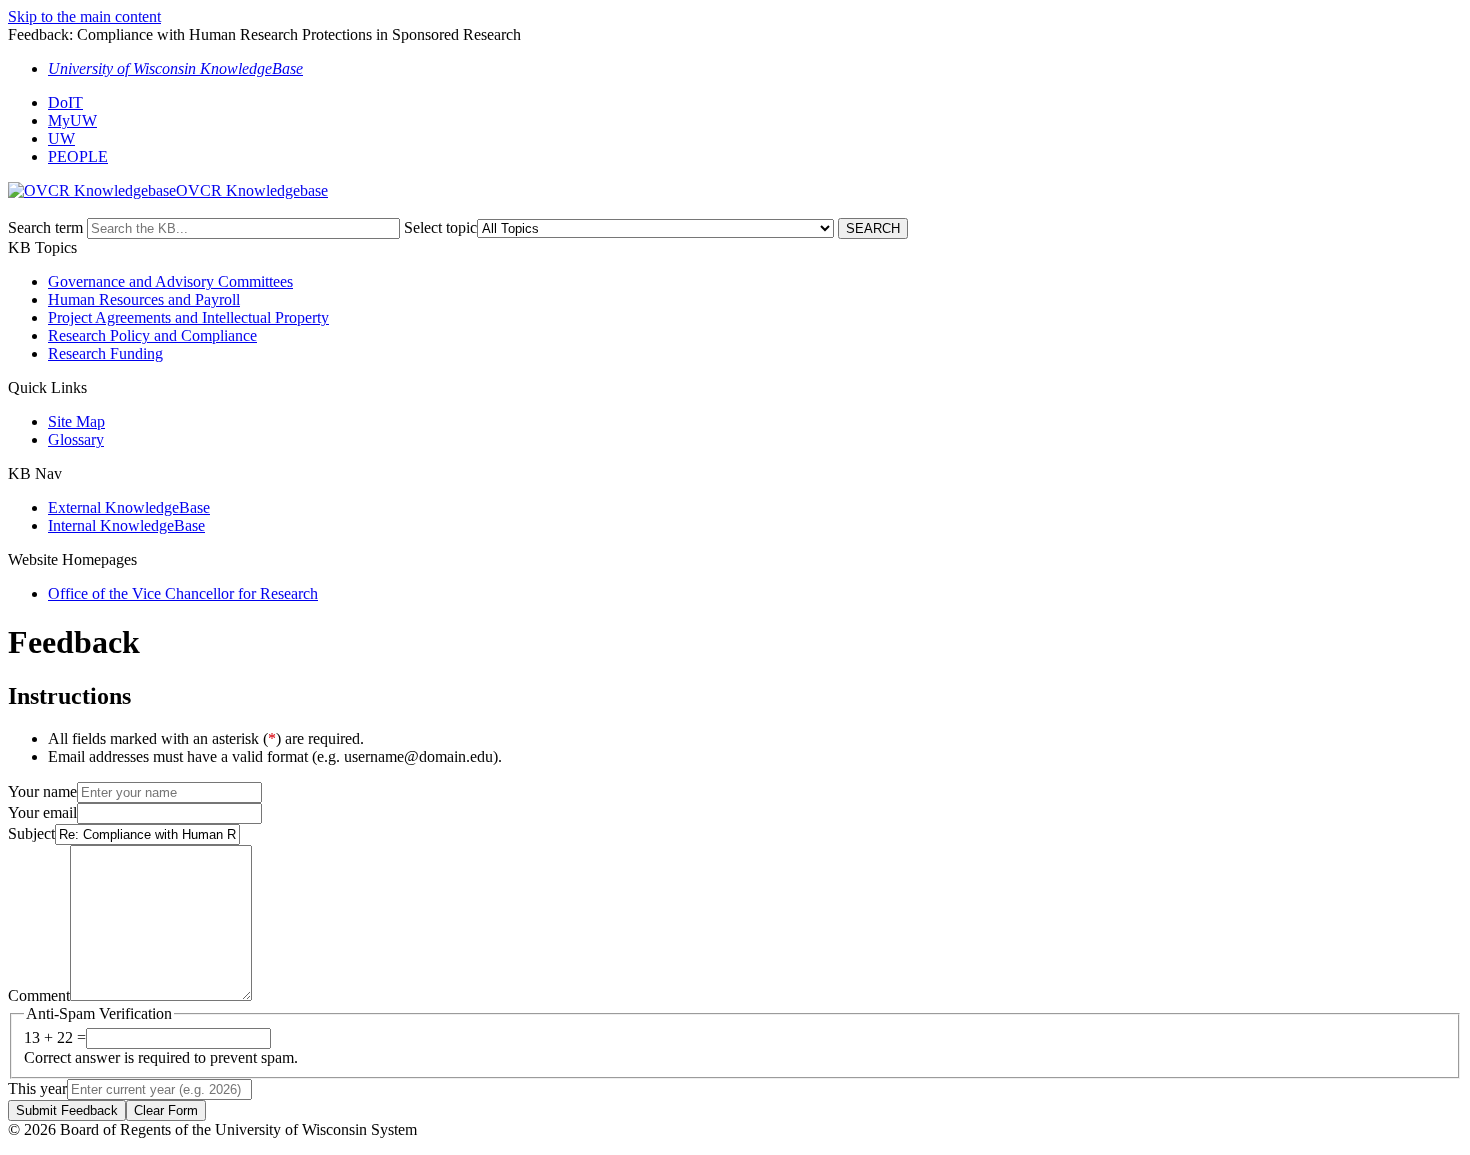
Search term (45, 227)
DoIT (65, 102)
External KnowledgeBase (129, 507)
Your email (42, 812)
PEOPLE (78, 156)
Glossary (76, 439)
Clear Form (166, 1110)
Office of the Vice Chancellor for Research (183, 593)
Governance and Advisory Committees (170, 281)
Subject (31, 833)
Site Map (76, 421)
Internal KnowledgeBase (126, 525)
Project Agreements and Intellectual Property (188, 317)
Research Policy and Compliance (152, 335)
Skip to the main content (84, 16)
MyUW (72, 120)
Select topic (440, 227)
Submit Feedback (67, 1110)
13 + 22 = (55, 1037)
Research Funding (105, 353)
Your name (42, 791)
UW (61, 138)
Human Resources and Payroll (144, 299)
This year (37, 1088)
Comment (39, 995)
